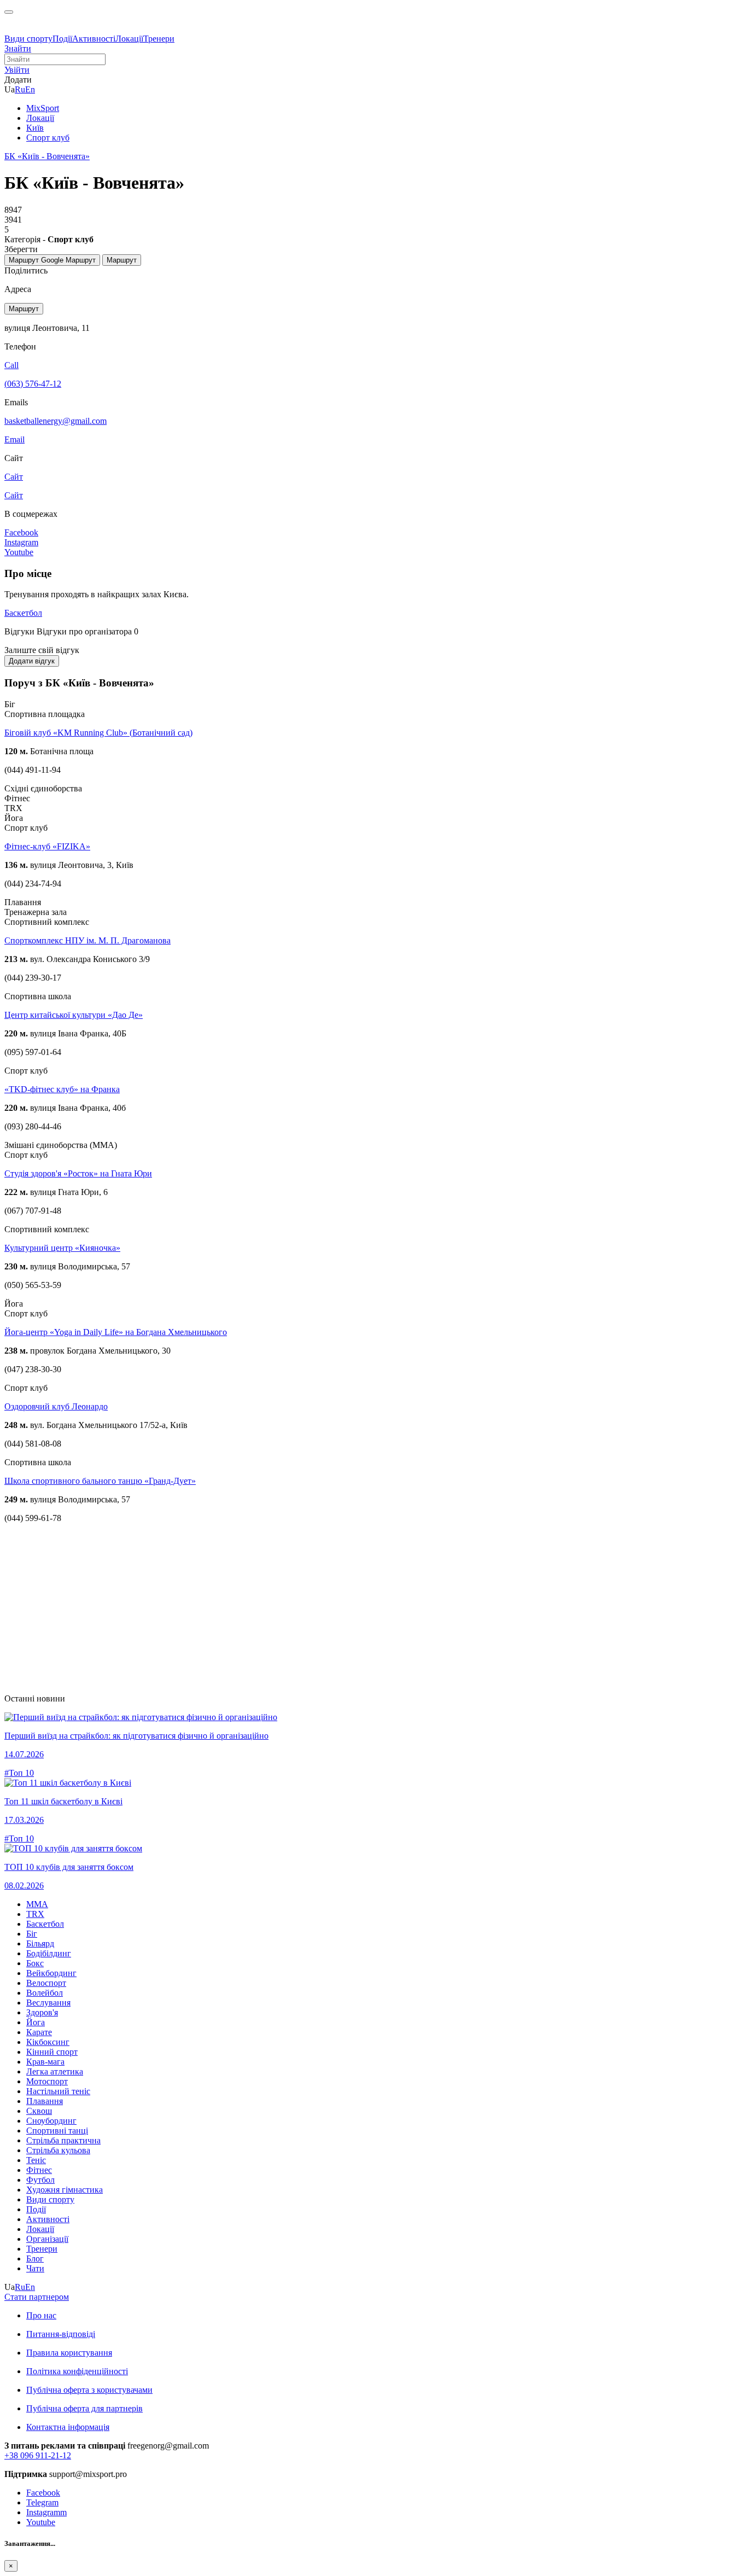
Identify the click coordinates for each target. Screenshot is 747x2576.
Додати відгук (32, 661)
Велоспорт (46, 1983)
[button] (17, 70)
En (30, 89)
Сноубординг (51, 2121)
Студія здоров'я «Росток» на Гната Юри (78, 1173)
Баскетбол (23, 613)
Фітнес (39, 2170)
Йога (36, 2022)
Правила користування (69, 2353)
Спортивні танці (57, 2131)
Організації (47, 2239)
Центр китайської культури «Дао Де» (74, 1015)
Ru (20, 89)
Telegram (42, 2502)
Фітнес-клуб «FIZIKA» (47, 846)
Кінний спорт (52, 2052)
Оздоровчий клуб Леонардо (56, 1406)
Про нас (41, 2315)
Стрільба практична (63, 2140)
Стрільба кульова (58, 2150)
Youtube (41, 2522)
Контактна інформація (68, 2427)
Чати (35, 2268)
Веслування (48, 2003)
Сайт (14, 495)
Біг (32, 1934)
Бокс (35, 1963)
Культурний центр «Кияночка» (62, 1248)
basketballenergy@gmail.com (56, 421)
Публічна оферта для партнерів (84, 2408)
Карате (39, 2032)
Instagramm (46, 2512)
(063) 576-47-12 (33, 384)
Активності (94, 39)
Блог (35, 2259)
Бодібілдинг (49, 1953)
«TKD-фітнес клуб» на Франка (62, 1089)
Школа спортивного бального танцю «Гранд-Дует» (100, 1481)
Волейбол (45, 1993)
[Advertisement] (332, 1608)
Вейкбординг (51, 1973)
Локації (129, 39)
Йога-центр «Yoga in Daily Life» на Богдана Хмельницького (116, 1332)
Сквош (39, 2111)
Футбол (40, 2180)
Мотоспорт (47, 2081)
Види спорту (28, 39)
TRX (35, 1914)
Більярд (40, 1943)
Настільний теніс (58, 2091)
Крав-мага (45, 2062)
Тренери (159, 39)
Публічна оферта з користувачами (89, 2390)
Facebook (43, 2493)
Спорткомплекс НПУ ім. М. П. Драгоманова (87, 940)
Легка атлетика (55, 2071)
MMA (37, 1904)
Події (62, 39)
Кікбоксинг (48, 2042)
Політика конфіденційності (77, 2371)
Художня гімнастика (65, 2190)
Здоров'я (42, 2012)
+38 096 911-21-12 (38, 2455)
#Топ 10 (19, 1773)
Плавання (45, 2101)
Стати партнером (37, 2297)
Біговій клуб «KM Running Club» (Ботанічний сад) (98, 733)
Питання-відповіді (61, 2334)
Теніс (36, 2160)
